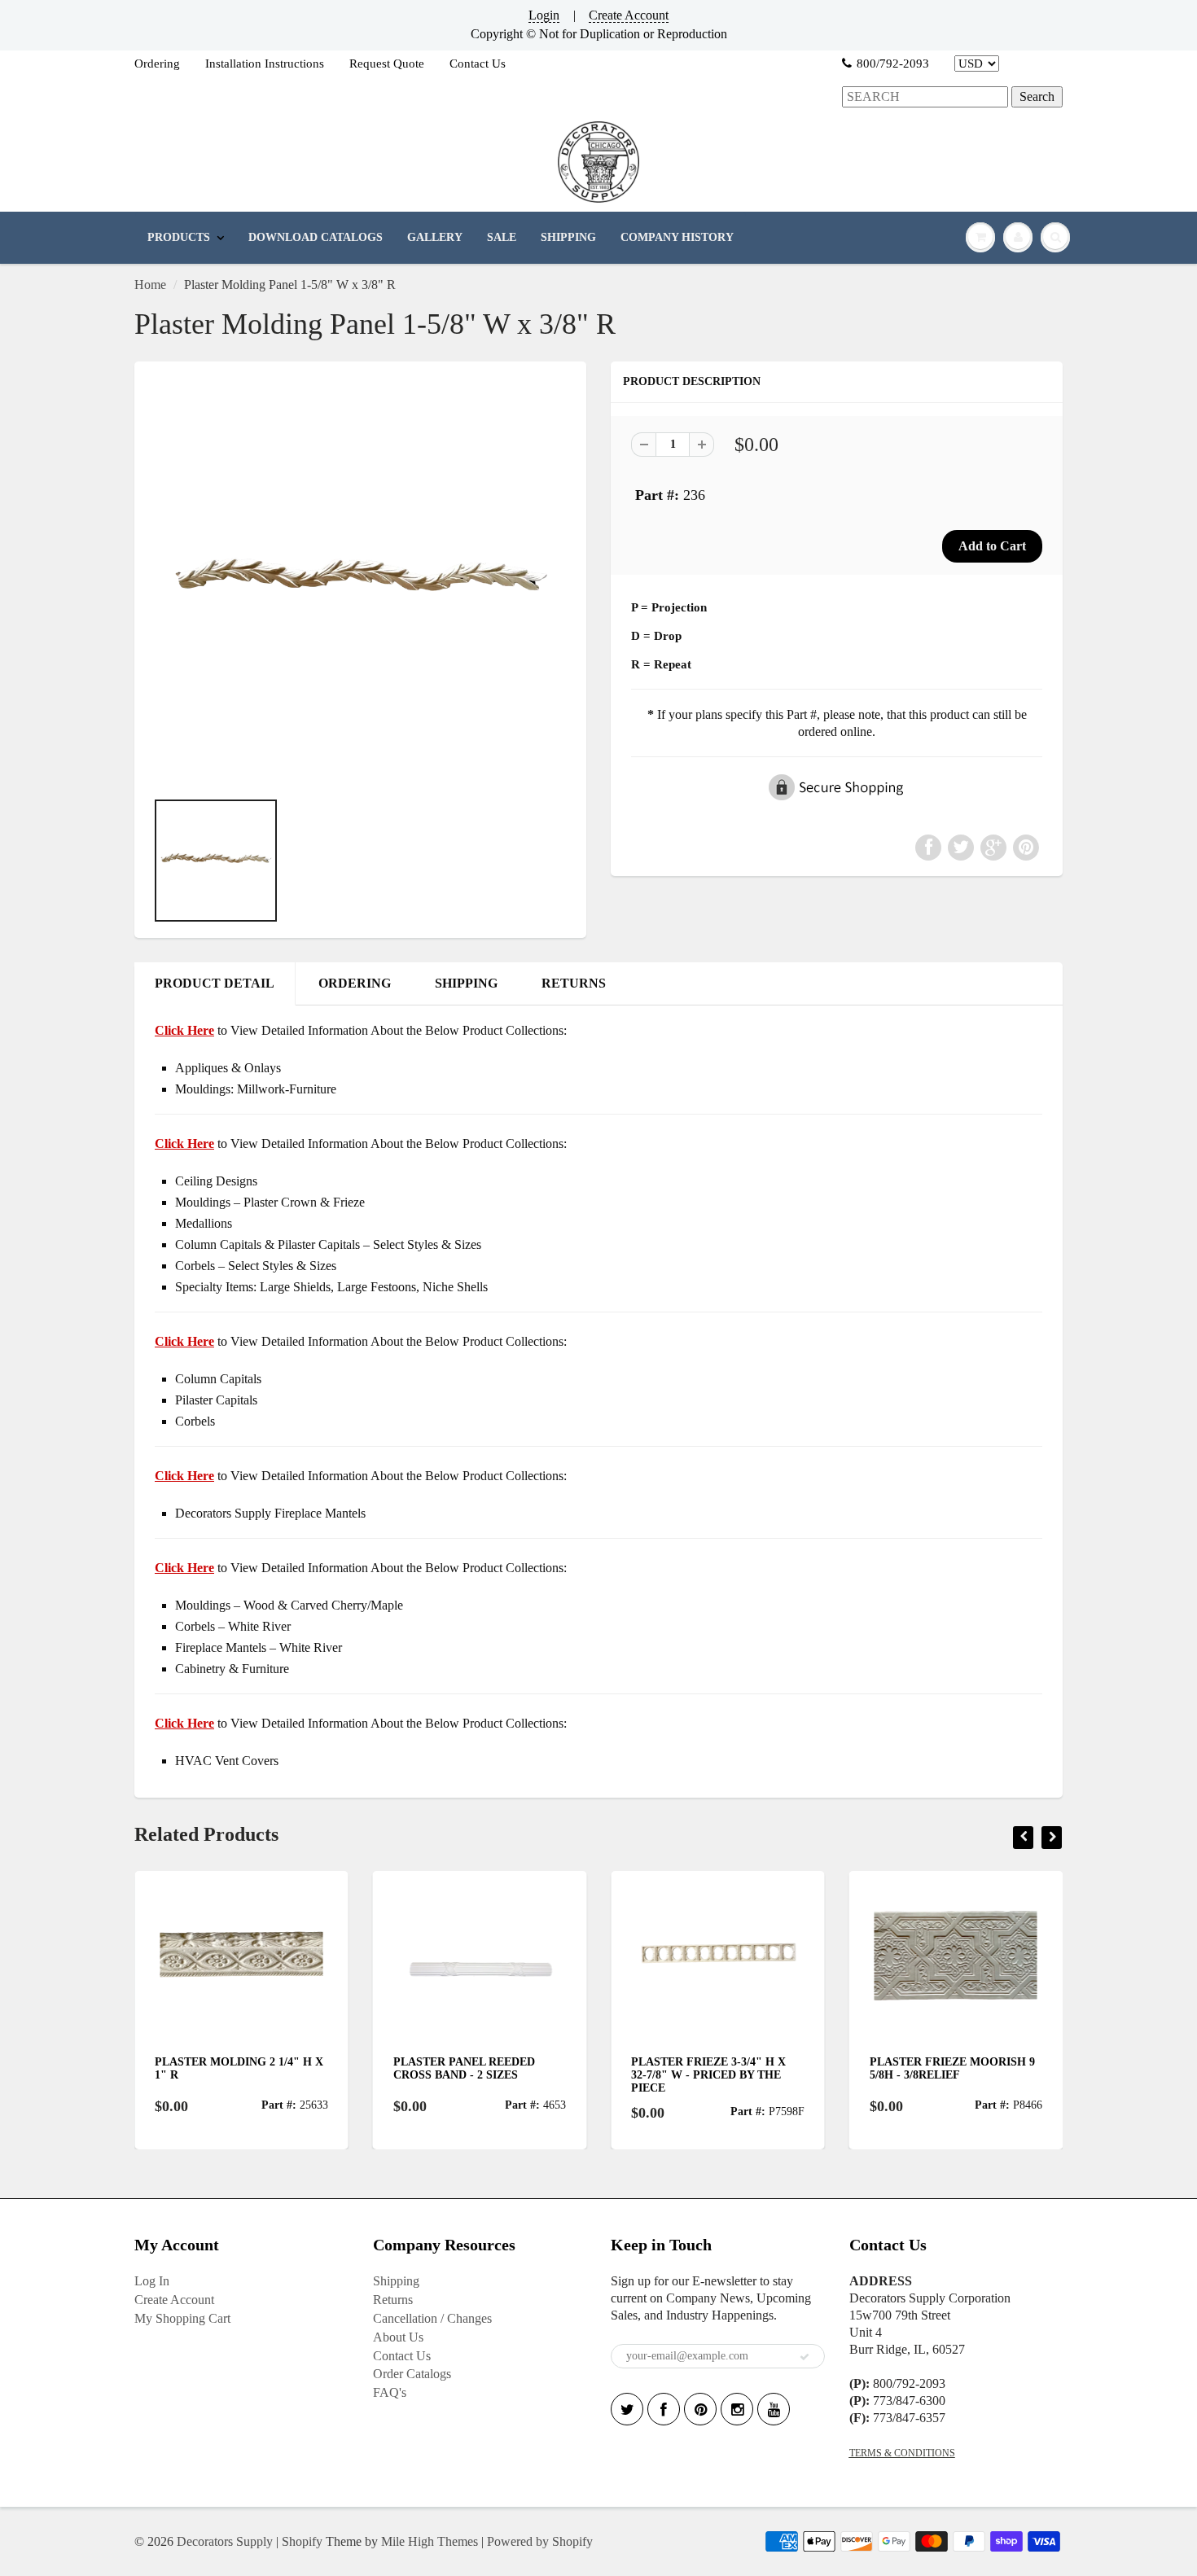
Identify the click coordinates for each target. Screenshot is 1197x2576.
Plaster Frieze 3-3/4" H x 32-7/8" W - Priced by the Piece (708, 2075)
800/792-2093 (893, 64)
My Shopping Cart (182, 2318)
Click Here (184, 1143)
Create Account (629, 15)
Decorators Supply (225, 2541)
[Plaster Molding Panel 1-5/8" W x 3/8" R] (360, 583)
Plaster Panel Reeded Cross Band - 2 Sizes (464, 2068)
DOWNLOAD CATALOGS (316, 237)
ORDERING (355, 983)
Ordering (157, 64)
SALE (502, 237)
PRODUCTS (179, 237)
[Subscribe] (805, 2357)
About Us (398, 2337)
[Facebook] (664, 2409)
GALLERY (435, 237)
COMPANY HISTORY (677, 237)
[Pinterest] (700, 2409)
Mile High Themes (430, 2541)
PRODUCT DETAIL (215, 983)
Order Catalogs (412, 2374)
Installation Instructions (265, 64)
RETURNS (574, 983)
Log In (152, 2281)
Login (544, 15)
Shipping (396, 2281)
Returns (393, 2300)
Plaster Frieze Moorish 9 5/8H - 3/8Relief (952, 2068)
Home (150, 285)
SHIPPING (568, 237)
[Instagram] (737, 2409)
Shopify (302, 2541)
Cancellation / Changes (432, 2318)
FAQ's (390, 2392)
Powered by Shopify (540, 2541)
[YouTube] (774, 2409)
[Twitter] (627, 2409)
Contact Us (478, 64)
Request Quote (387, 64)
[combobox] (925, 97)
